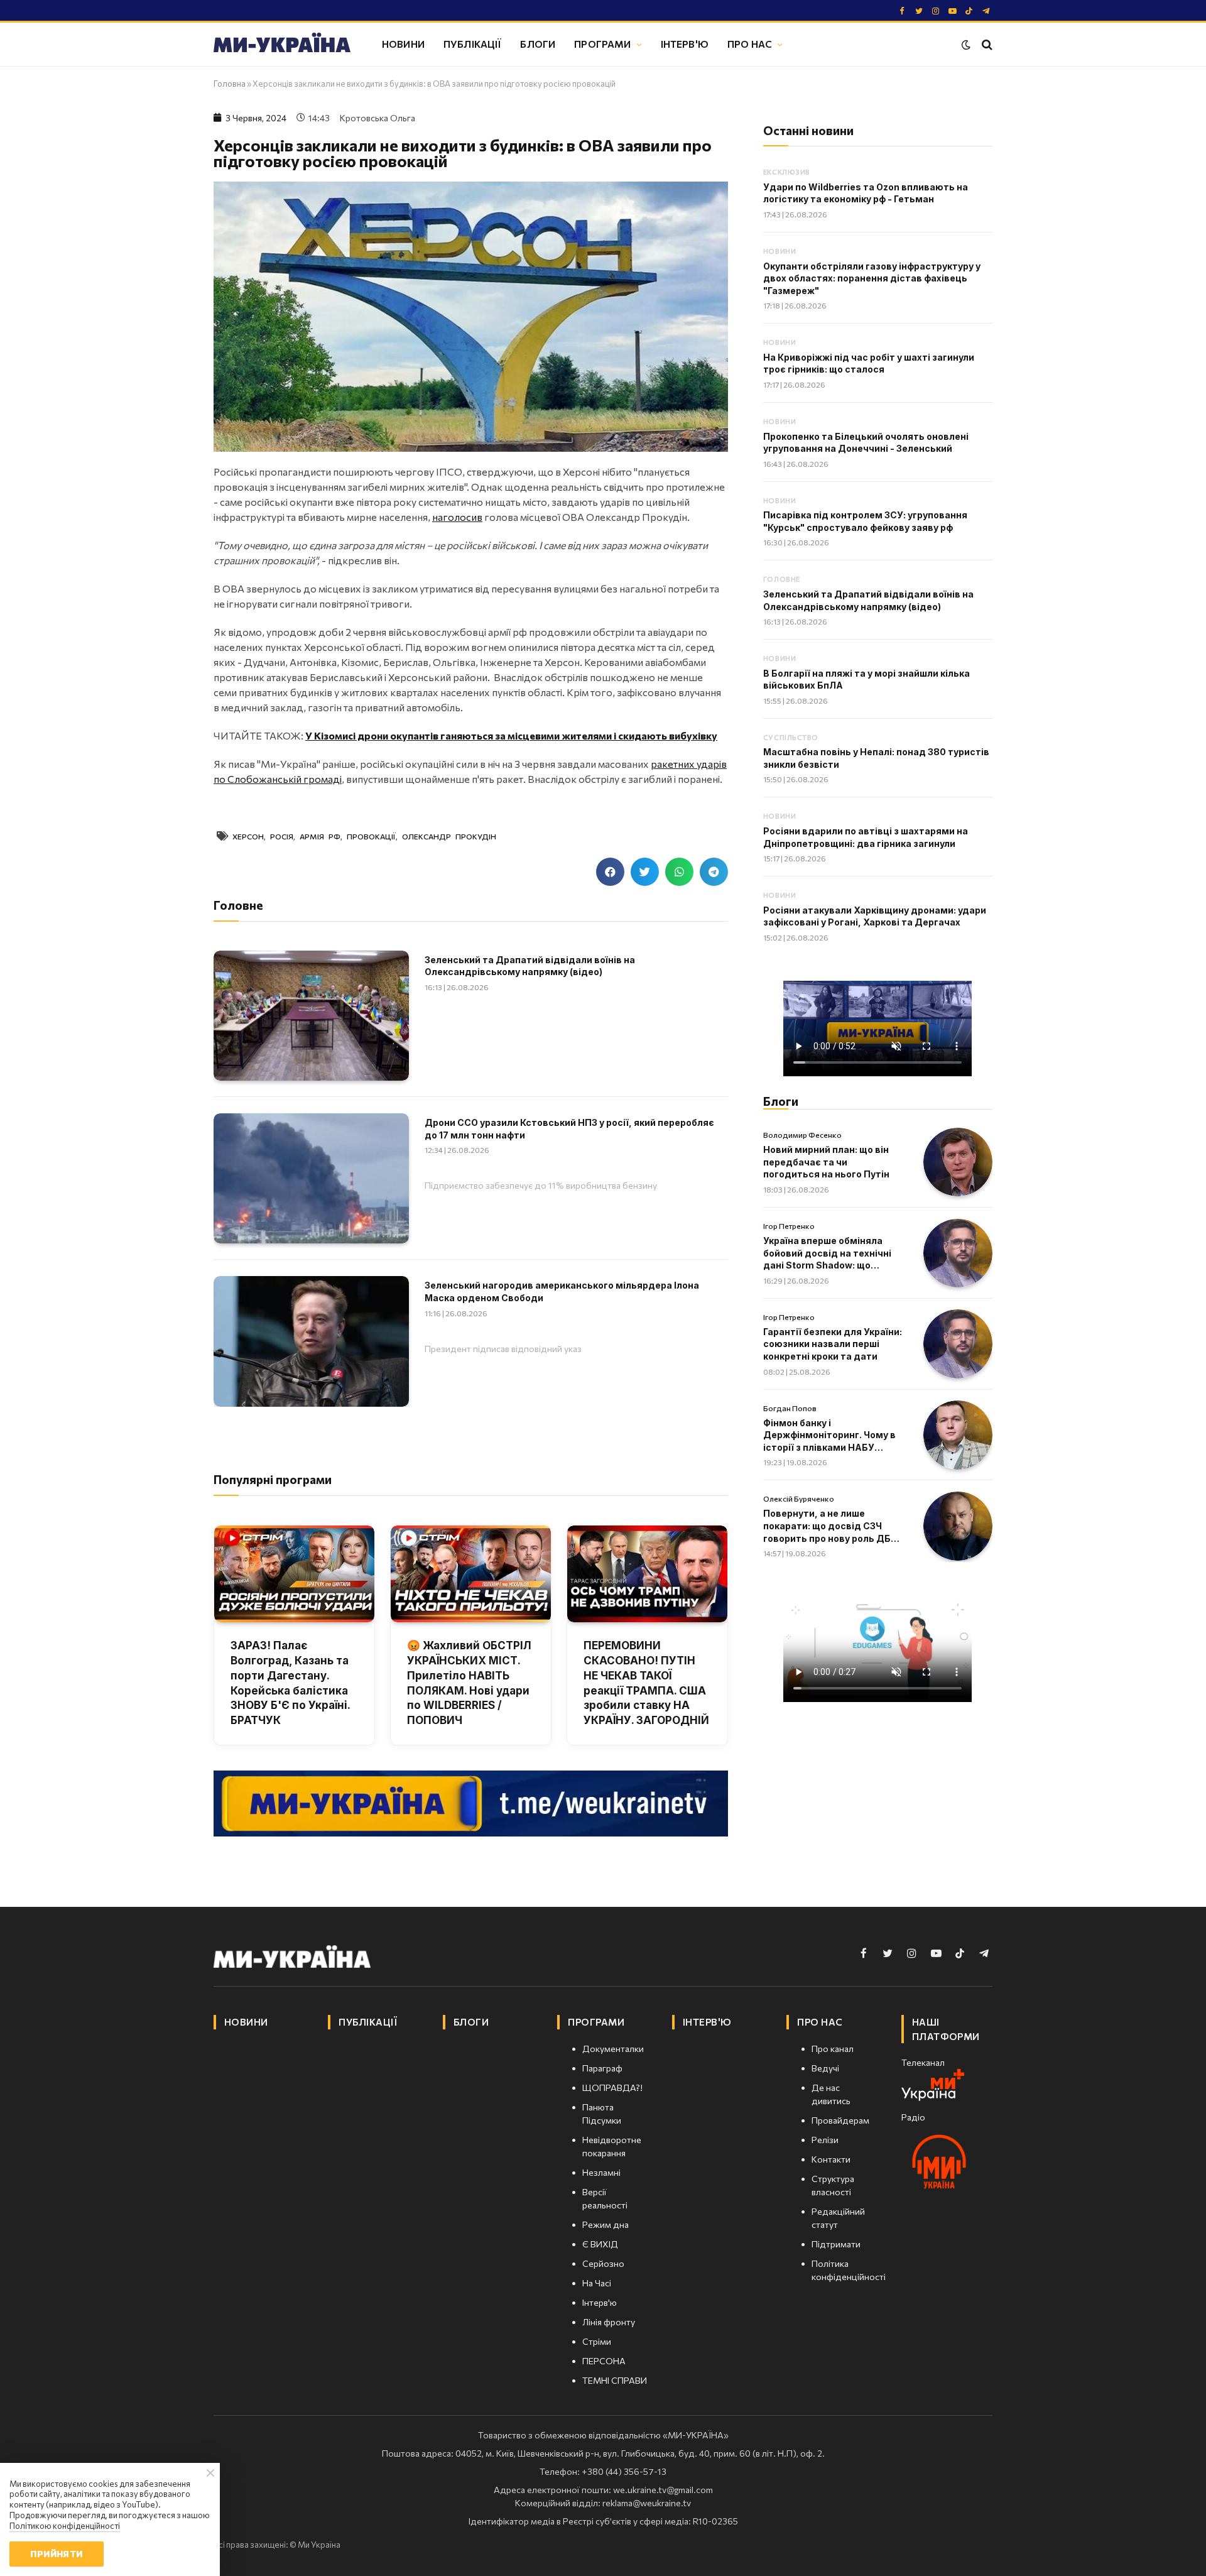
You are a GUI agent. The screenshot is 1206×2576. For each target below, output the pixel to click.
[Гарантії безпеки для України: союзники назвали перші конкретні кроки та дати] (958, 1344)
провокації (371, 836)
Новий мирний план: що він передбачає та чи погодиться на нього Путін (826, 1162)
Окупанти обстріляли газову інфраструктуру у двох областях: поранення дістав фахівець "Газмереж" (872, 278)
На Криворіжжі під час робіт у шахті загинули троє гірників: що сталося (869, 363)
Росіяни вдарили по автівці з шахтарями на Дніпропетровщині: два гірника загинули (866, 837)
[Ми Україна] (282, 45)
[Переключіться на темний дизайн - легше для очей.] (966, 45)
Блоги (538, 44)
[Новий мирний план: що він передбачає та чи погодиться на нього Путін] (958, 1162)
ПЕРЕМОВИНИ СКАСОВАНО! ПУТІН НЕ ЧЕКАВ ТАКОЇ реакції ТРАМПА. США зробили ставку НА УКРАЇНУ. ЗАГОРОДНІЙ (646, 1683)
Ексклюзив (787, 172)
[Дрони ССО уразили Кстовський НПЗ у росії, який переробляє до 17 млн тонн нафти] (311, 1178)
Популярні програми (273, 1479)
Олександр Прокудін (449, 836)
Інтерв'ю (685, 44)
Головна (230, 84)
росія (282, 836)
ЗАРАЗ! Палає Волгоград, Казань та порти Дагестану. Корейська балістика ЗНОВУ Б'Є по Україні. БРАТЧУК (290, 1683)
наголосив (457, 517)
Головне (782, 579)
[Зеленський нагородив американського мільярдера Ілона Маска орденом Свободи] (311, 1341)
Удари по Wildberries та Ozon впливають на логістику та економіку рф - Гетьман (866, 193)
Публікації (473, 44)
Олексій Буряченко (799, 1498)
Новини (403, 44)
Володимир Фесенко (802, 1135)
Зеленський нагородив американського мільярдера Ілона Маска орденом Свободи (562, 1291)
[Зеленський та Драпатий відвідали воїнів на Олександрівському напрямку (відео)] (311, 1016)
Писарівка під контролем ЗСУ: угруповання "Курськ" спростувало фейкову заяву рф (865, 521)
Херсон (248, 836)
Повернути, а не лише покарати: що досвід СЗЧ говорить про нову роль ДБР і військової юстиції (832, 1526)
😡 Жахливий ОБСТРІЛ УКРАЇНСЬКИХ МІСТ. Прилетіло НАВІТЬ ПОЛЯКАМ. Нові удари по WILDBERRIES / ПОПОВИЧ (469, 1683)
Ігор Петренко (789, 1226)
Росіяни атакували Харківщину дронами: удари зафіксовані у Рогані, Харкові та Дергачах (875, 916)
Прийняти (56, 2554)
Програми (602, 44)
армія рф (320, 836)
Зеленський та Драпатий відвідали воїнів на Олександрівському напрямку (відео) (530, 966)
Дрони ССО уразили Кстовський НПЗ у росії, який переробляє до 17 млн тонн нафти (569, 1129)
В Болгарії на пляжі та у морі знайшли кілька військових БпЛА (866, 679)
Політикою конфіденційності (65, 2526)
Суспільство (791, 737)
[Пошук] (986, 44)
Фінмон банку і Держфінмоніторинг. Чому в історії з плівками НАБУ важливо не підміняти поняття (829, 1436)
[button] (610, 872)
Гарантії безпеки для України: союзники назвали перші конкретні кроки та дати (833, 1344)
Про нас (750, 44)
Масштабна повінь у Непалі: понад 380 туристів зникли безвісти (876, 758)
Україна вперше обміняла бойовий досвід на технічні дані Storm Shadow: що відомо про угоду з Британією (834, 1253)
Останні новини (808, 130)
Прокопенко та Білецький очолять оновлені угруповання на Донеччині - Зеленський (866, 443)
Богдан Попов (790, 1408)
